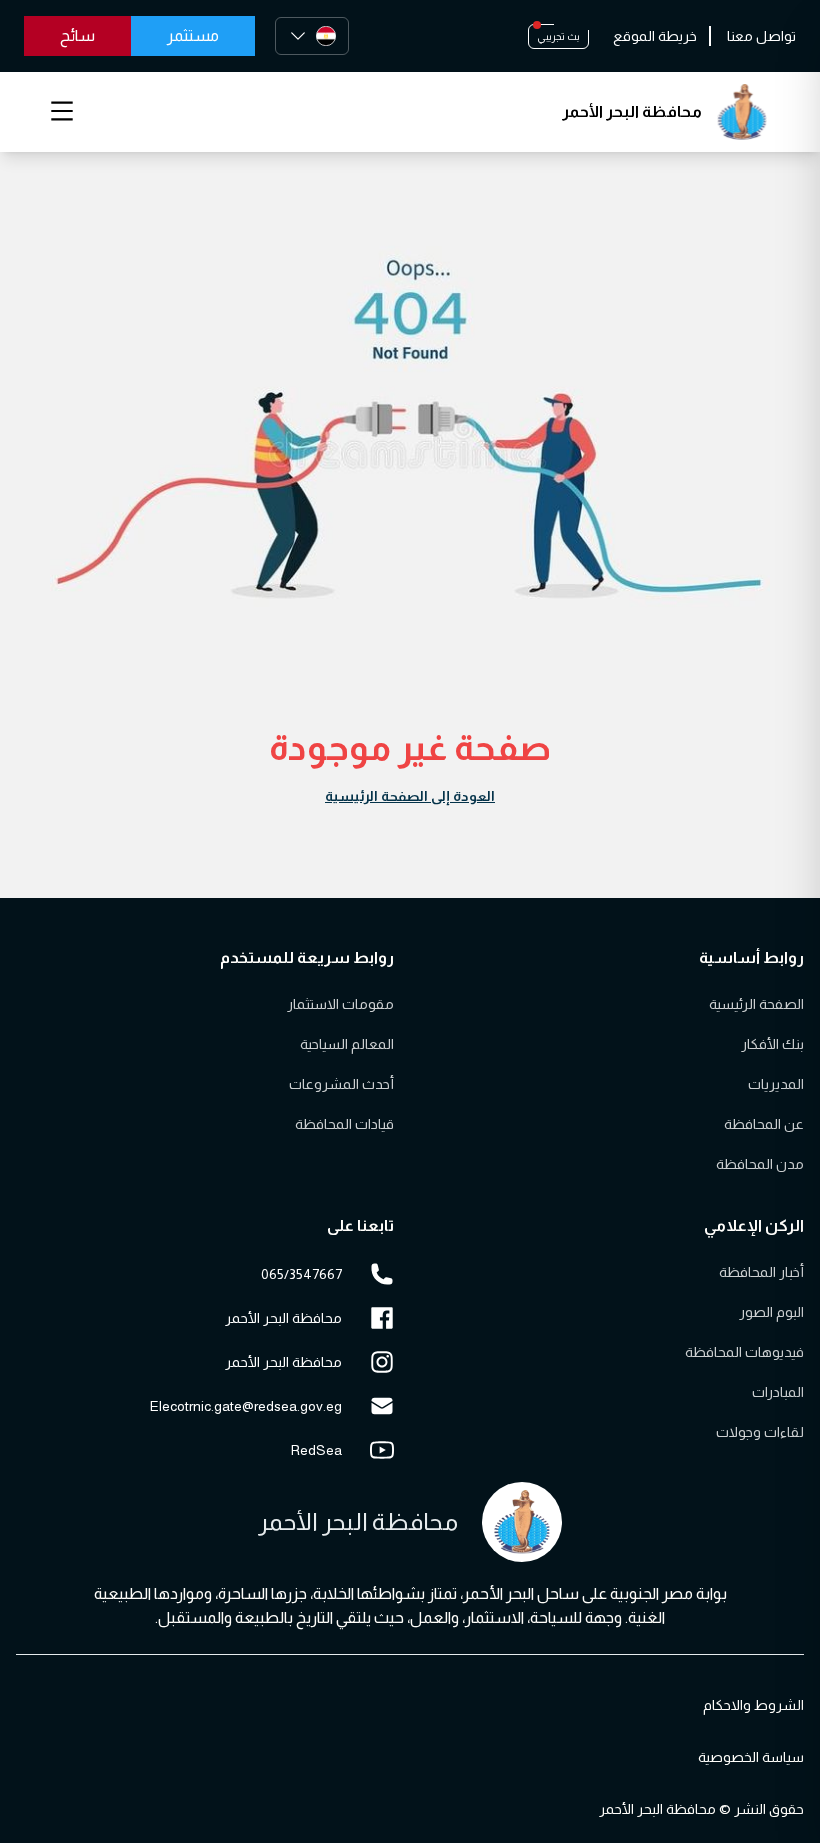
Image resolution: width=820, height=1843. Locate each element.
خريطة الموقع (655, 36)
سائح (77, 35)
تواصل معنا (761, 36)
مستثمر (193, 35)
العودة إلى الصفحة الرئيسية (410, 796)
